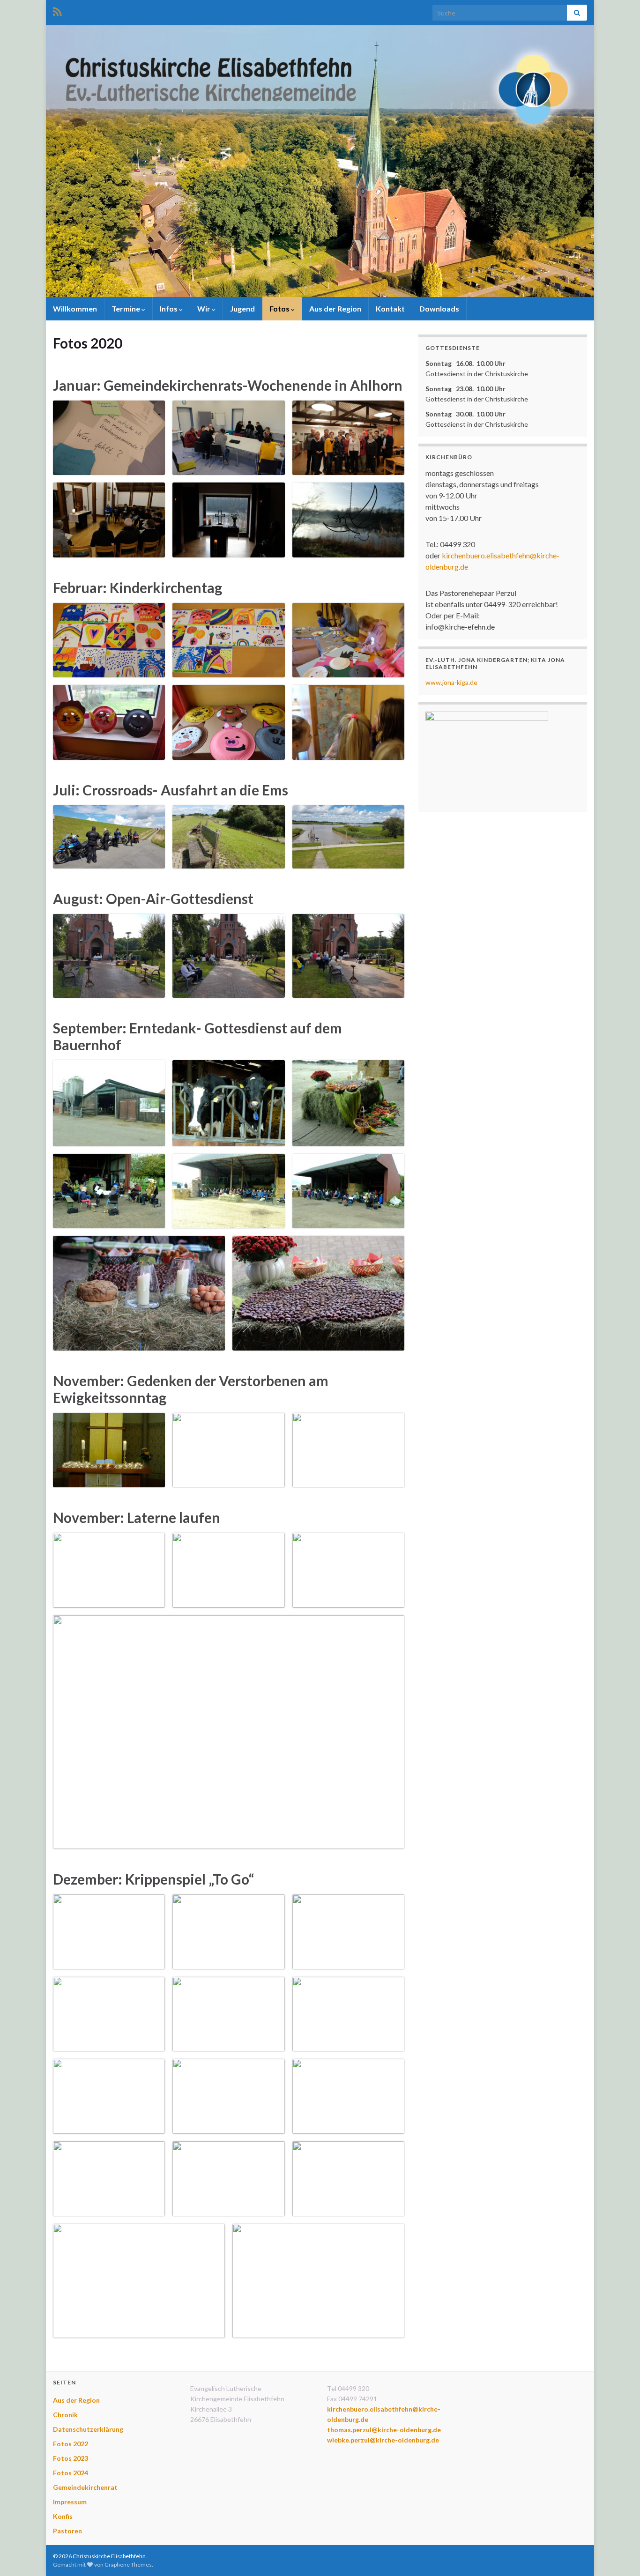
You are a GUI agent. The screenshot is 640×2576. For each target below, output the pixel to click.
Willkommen (75, 308)
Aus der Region (335, 308)
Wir (205, 308)
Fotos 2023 (71, 2458)
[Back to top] (619, 2555)
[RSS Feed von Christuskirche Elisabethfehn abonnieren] (57, 10)
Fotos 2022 (71, 2444)
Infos (169, 308)
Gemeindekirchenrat (85, 2487)
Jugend (242, 308)
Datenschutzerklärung (88, 2429)
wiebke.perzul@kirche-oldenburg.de (383, 2440)
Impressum (70, 2502)
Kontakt (390, 308)
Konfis (63, 2516)
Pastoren (67, 2531)
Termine (127, 308)
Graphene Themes (128, 2565)
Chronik (65, 2415)
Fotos (280, 308)
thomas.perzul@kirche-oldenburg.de (384, 2430)
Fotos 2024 (71, 2473)
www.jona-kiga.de (451, 682)
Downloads (439, 308)
